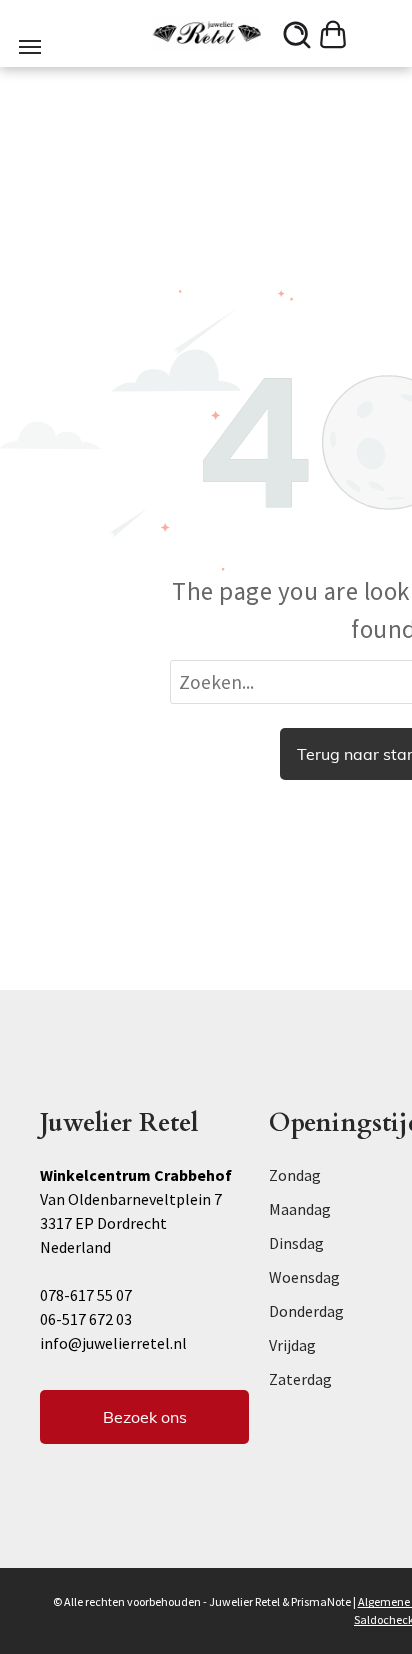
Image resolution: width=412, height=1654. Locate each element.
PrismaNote (321, 1601)
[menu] (30, 47)
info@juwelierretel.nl (113, 1343)
